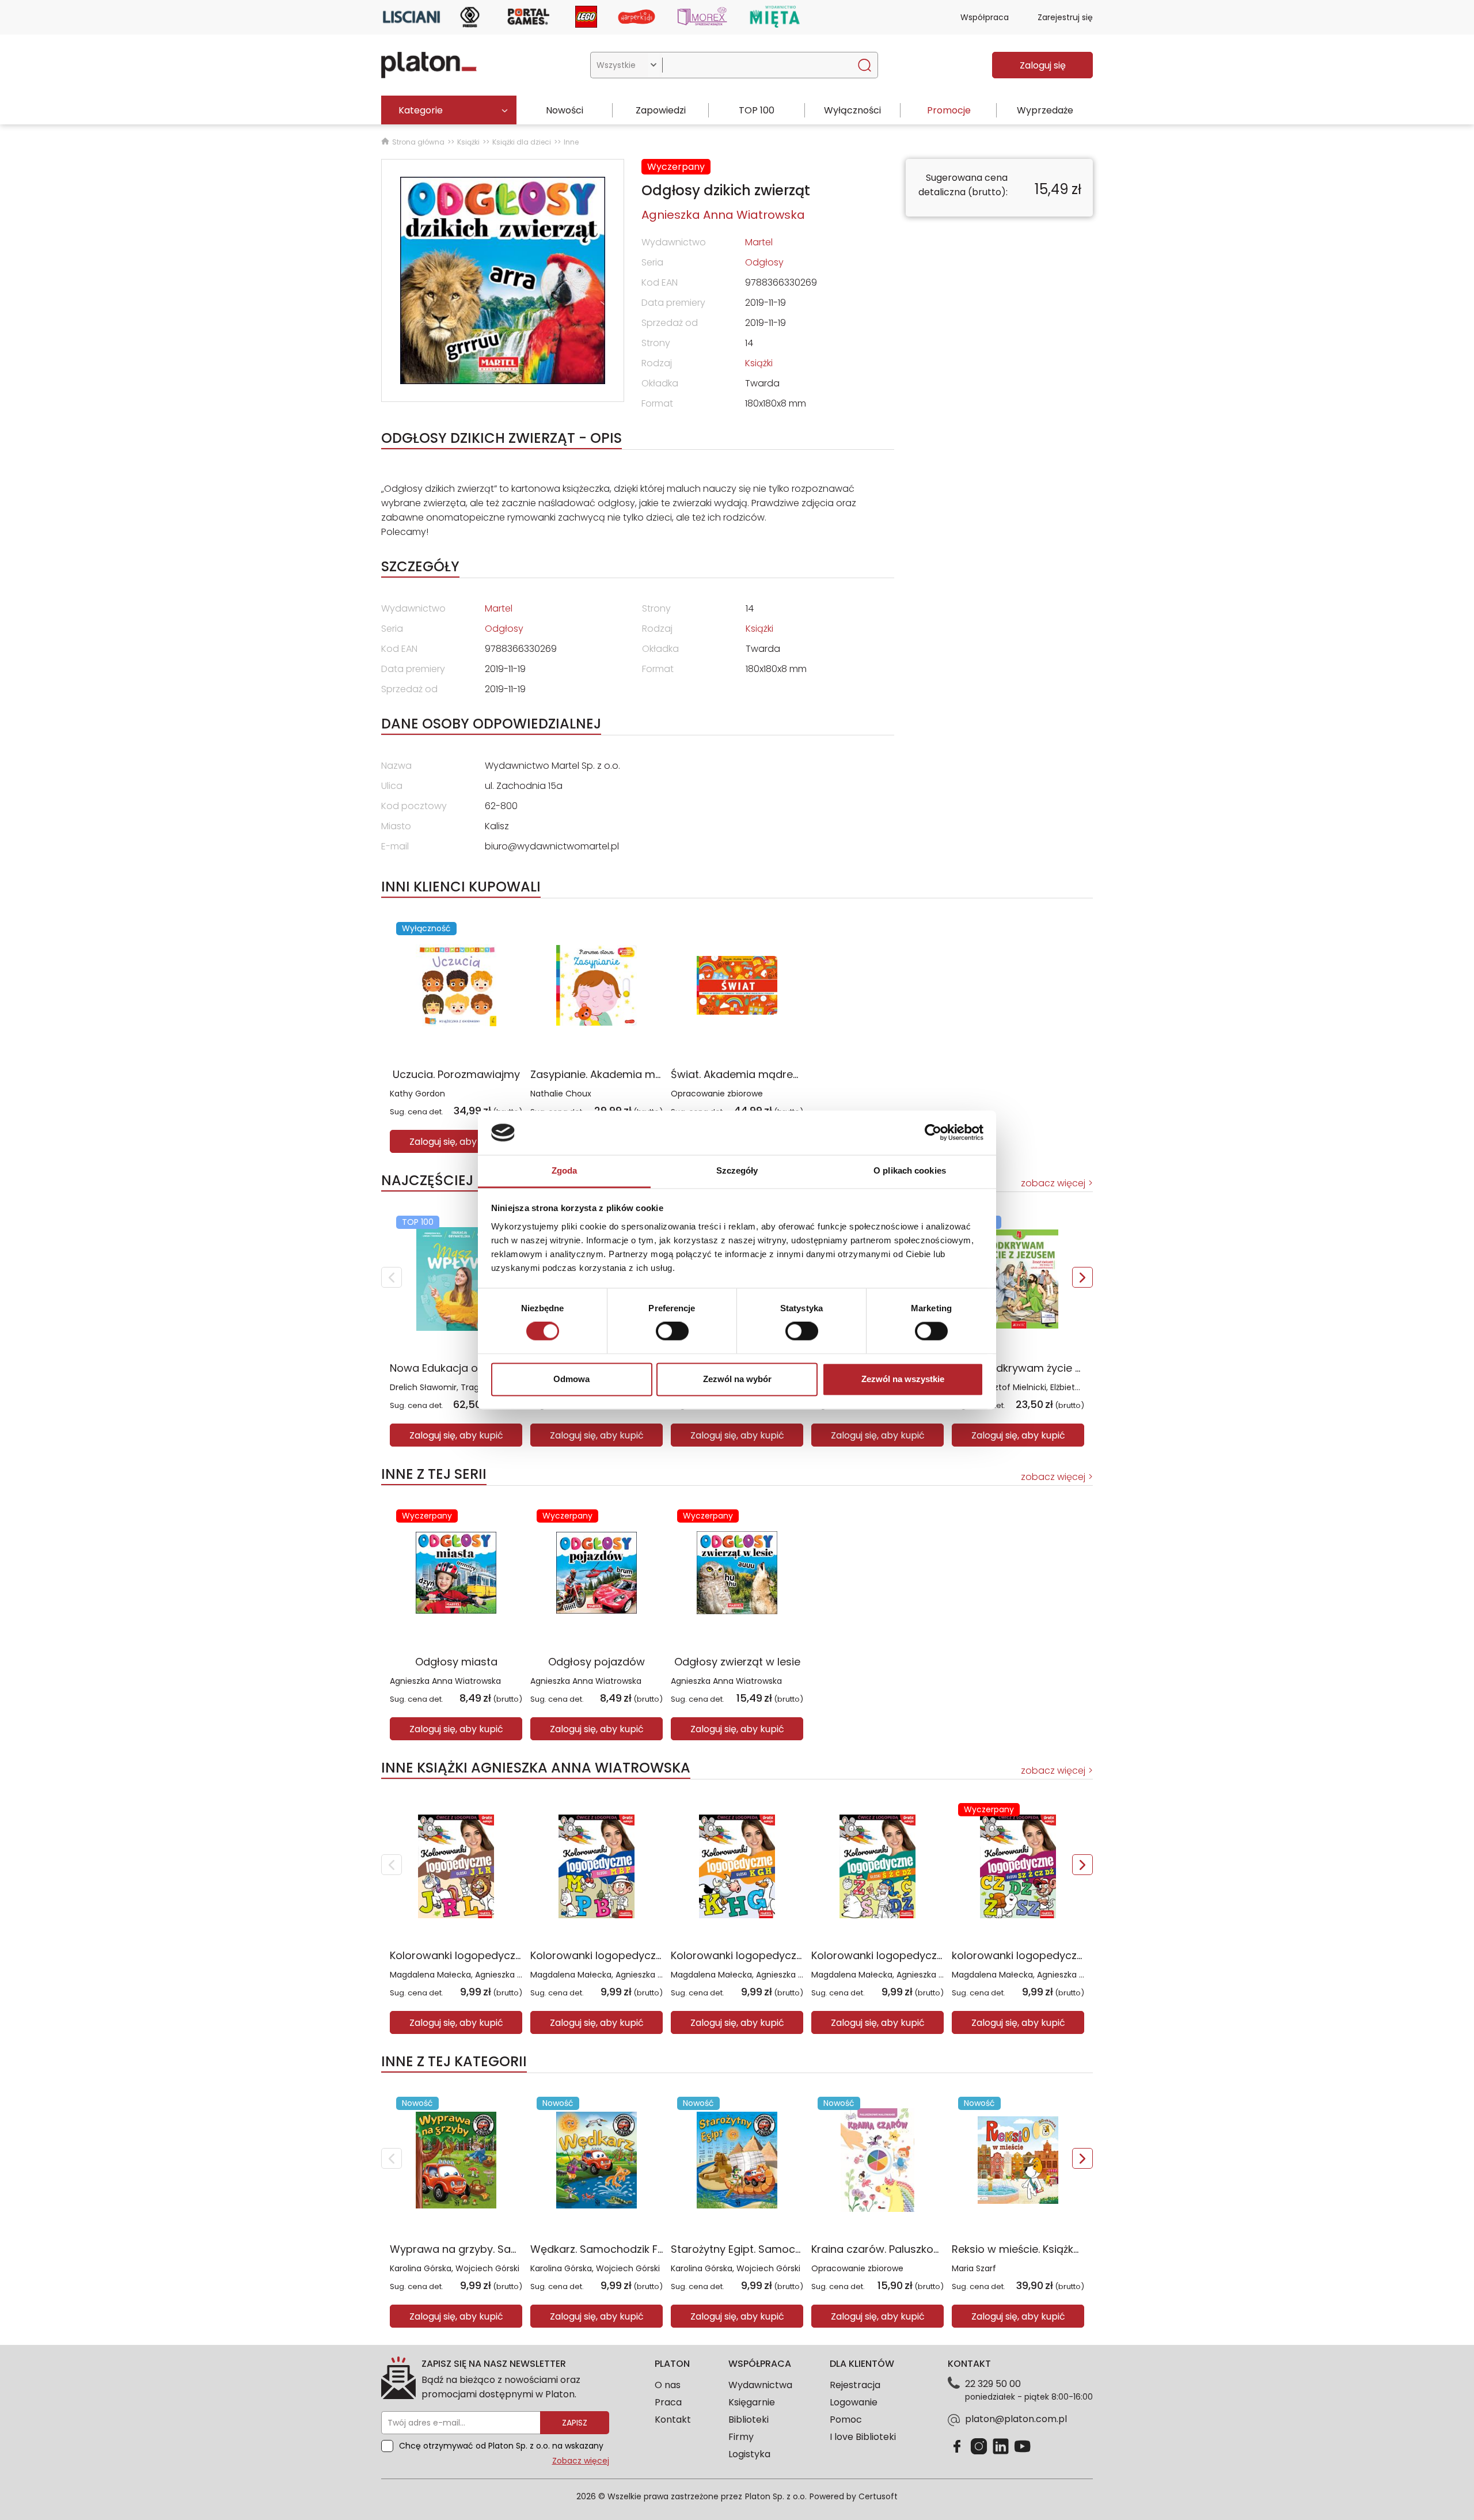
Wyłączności (852, 110)
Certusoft (878, 2496)
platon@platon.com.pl (1016, 2419)
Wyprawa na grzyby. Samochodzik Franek (497, 2249)
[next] (1082, 1277)
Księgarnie (752, 2402)
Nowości (565, 110)
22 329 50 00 (993, 2384)
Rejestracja (855, 2385)
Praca (668, 2402)
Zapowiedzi (661, 110)
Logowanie (854, 2402)
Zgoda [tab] (565, 1170)
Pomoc (846, 2420)
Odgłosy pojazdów (597, 1662)
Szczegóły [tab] (737, 1170)
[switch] (672, 1331)
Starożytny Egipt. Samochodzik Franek (768, 2249)
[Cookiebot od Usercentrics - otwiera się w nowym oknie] (933, 1133)
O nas (668, 2385)
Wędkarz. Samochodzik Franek (608, 2249)
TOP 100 (757, 110)
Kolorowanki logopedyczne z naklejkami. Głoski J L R (522, 1955)
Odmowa (571, 1379)
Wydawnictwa (760, 2385)
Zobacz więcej (581, 2461)
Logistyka (749, 2454)
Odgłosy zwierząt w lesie (737, 1662)
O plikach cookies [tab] (910, 1170)
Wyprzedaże (1045, 110)
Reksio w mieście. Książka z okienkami (1047, 2249)
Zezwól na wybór (737, 1379)
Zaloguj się (1043, 65)
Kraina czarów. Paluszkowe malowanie (910, 2249)
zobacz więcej (1053, 1183)
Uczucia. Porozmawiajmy (456, 1074)
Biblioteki (749, 2420)
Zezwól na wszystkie (903, 1379)
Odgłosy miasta (456, 1662)
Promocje (949, 110)
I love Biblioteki (863, 2437)
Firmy (741, 2437)
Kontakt (673, 2420)
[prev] (392, 1277)
